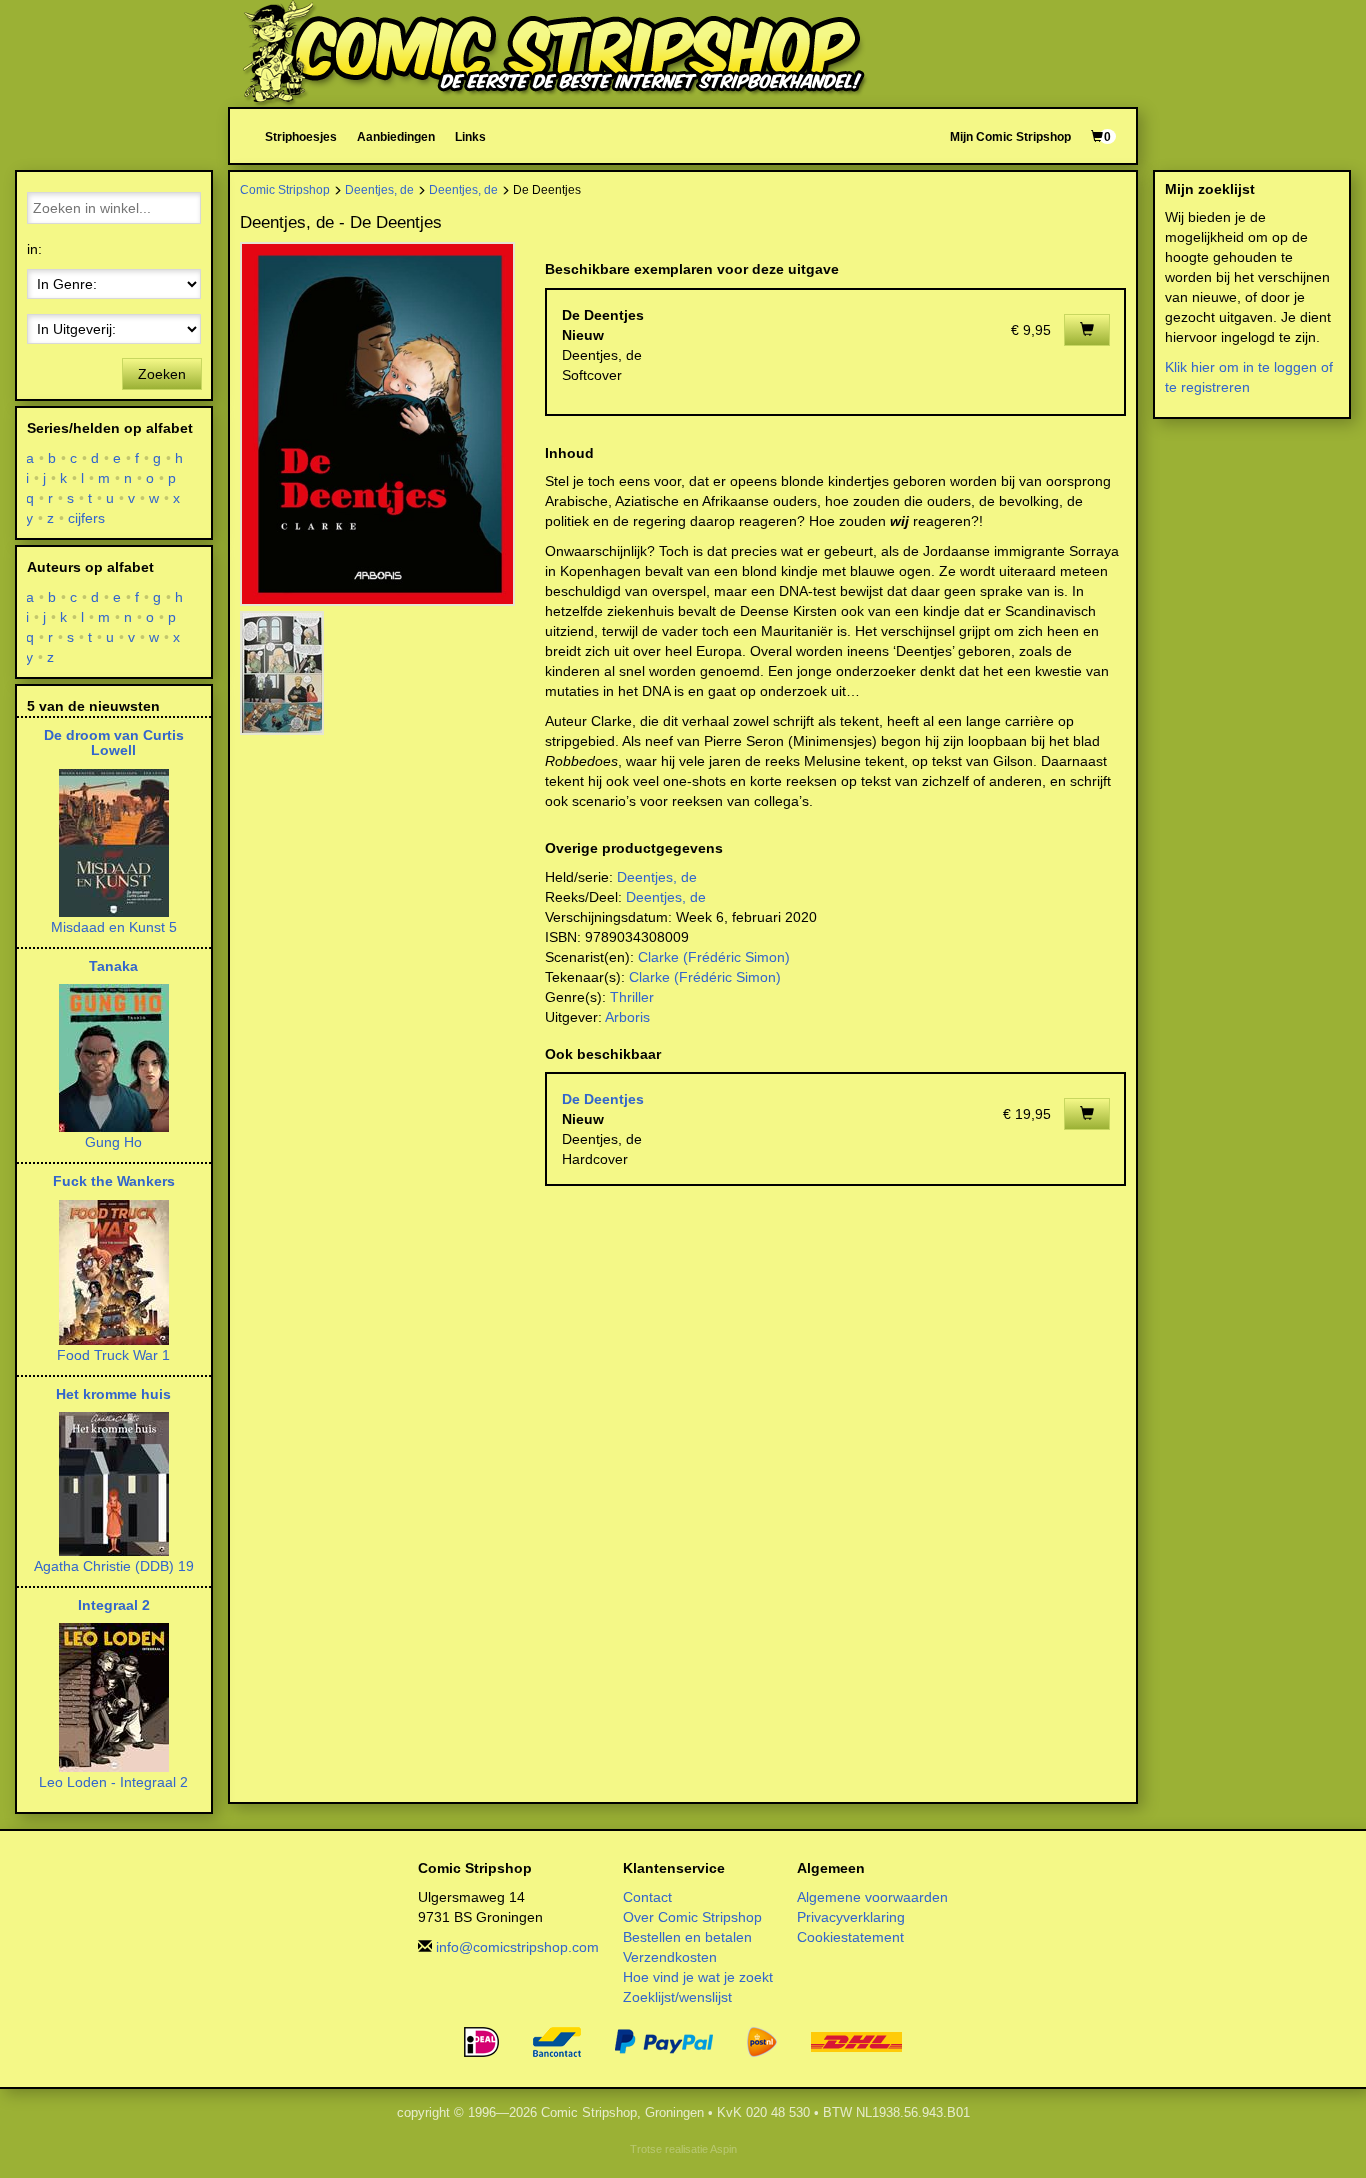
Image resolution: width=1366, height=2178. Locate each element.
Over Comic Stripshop (692, 1917)
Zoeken (162, 374)
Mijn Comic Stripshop (1010, 136)
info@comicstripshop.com (517, 1947)
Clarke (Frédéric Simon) (714, 957)
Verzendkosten (670, 1957)
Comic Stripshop (285, 189)
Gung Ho (113, 1142)
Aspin (723, 2149)
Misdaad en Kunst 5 (114, 927)
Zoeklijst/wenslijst (677, 1997)
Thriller (632, 997)
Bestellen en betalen (687, 1937)
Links (470, 136)
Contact (647, 1897)
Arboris (627, 1017)
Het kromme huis (113, 1394)
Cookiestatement (850, 1937)
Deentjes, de (379, 189)
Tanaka (113, 966)
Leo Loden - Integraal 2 (113, 1782)
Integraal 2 (114, 1605)
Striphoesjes (301, 136)
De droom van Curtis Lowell (114, 742)
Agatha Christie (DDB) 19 (114, 1566)
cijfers (87, 518)
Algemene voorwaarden (872, 1897)
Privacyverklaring (851, 1917)
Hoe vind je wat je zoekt (698, 1977)
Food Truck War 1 (113, 1355)
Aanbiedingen (396, 136)
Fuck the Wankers (114, 1181)
